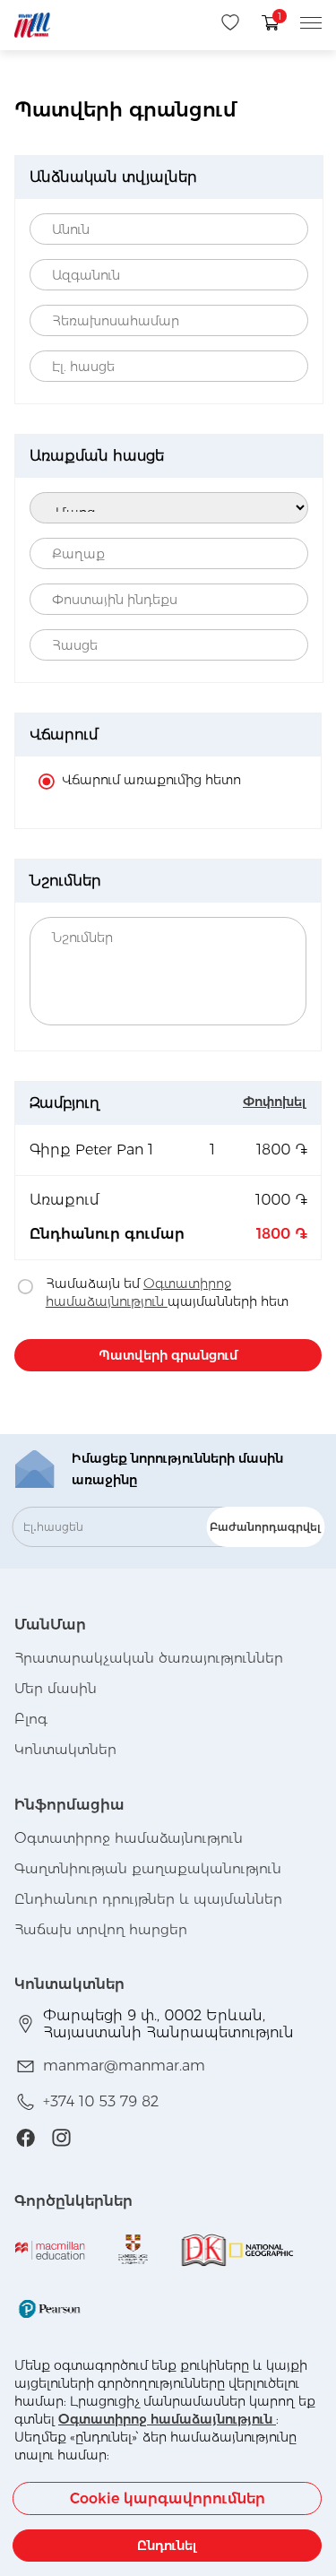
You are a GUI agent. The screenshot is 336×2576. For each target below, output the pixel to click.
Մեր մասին (56, 1688)
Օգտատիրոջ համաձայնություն (167, 2419)
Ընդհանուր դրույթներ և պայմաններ (148, 1899)
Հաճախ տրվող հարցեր (101, 1929)
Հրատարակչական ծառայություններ (149, 1658)
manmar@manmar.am (124, 2066)
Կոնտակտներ (65, 1749)
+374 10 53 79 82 (101, 2101)
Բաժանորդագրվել (265, 1527)
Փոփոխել (275, 1102)
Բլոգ (31, 1719)
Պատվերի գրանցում (168, 1355)
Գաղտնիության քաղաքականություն (148, 1868)
